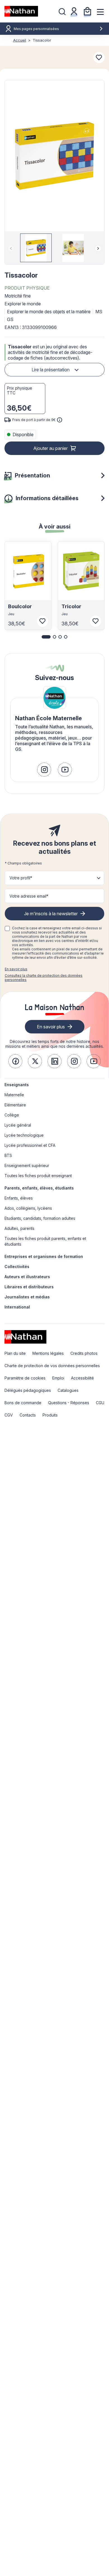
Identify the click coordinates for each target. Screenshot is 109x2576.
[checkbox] (7, 928)
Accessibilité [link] (82, 1378)
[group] (36, 248)
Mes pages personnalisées (36, 29)
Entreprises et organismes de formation (44, 1256)
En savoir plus (16, 969)
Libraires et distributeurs (29, 1287)
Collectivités (17, 1267)
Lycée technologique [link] (24, 1135)
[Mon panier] (87, 11)
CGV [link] (9, 1415)
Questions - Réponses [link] (69, 1403)
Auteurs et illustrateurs (27, 1277)
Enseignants (17, 1085)
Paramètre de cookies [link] (25, 1378)
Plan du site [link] (15, 1353)
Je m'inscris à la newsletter (51, 914)
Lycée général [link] (18, 1125)
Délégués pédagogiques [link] (28, 1390)
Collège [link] (12, 1115)
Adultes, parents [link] (19, 1228)
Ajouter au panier (50, 448)
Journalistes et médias (27, 1297)
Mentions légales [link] (48, 1353)
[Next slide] (98, 248)
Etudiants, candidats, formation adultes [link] (40, 1218)
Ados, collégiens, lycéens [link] (28, 1208)
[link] (44, 770)
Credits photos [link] (84, 1353)
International (17, 1307)
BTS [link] (8, 1155)
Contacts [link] (28, 1415)
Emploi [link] (58, 1378)
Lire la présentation (51, 370)
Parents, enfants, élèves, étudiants (39, 1188)
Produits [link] (50, 1415)
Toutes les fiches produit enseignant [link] (38, 1176)
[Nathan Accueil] (21, 11)
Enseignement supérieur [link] (27, 1165)
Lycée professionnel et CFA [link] (30, 1145)
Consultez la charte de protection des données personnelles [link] (44, 978)
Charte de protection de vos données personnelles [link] (52, 1366)
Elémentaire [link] (15, 1105)
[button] (54, 156)
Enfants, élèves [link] (19, 1198)
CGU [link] (100, 1403)
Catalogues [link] (68, 1390)
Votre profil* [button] (21, 878)
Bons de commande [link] (23, 1403)
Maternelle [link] (14, 1095)
